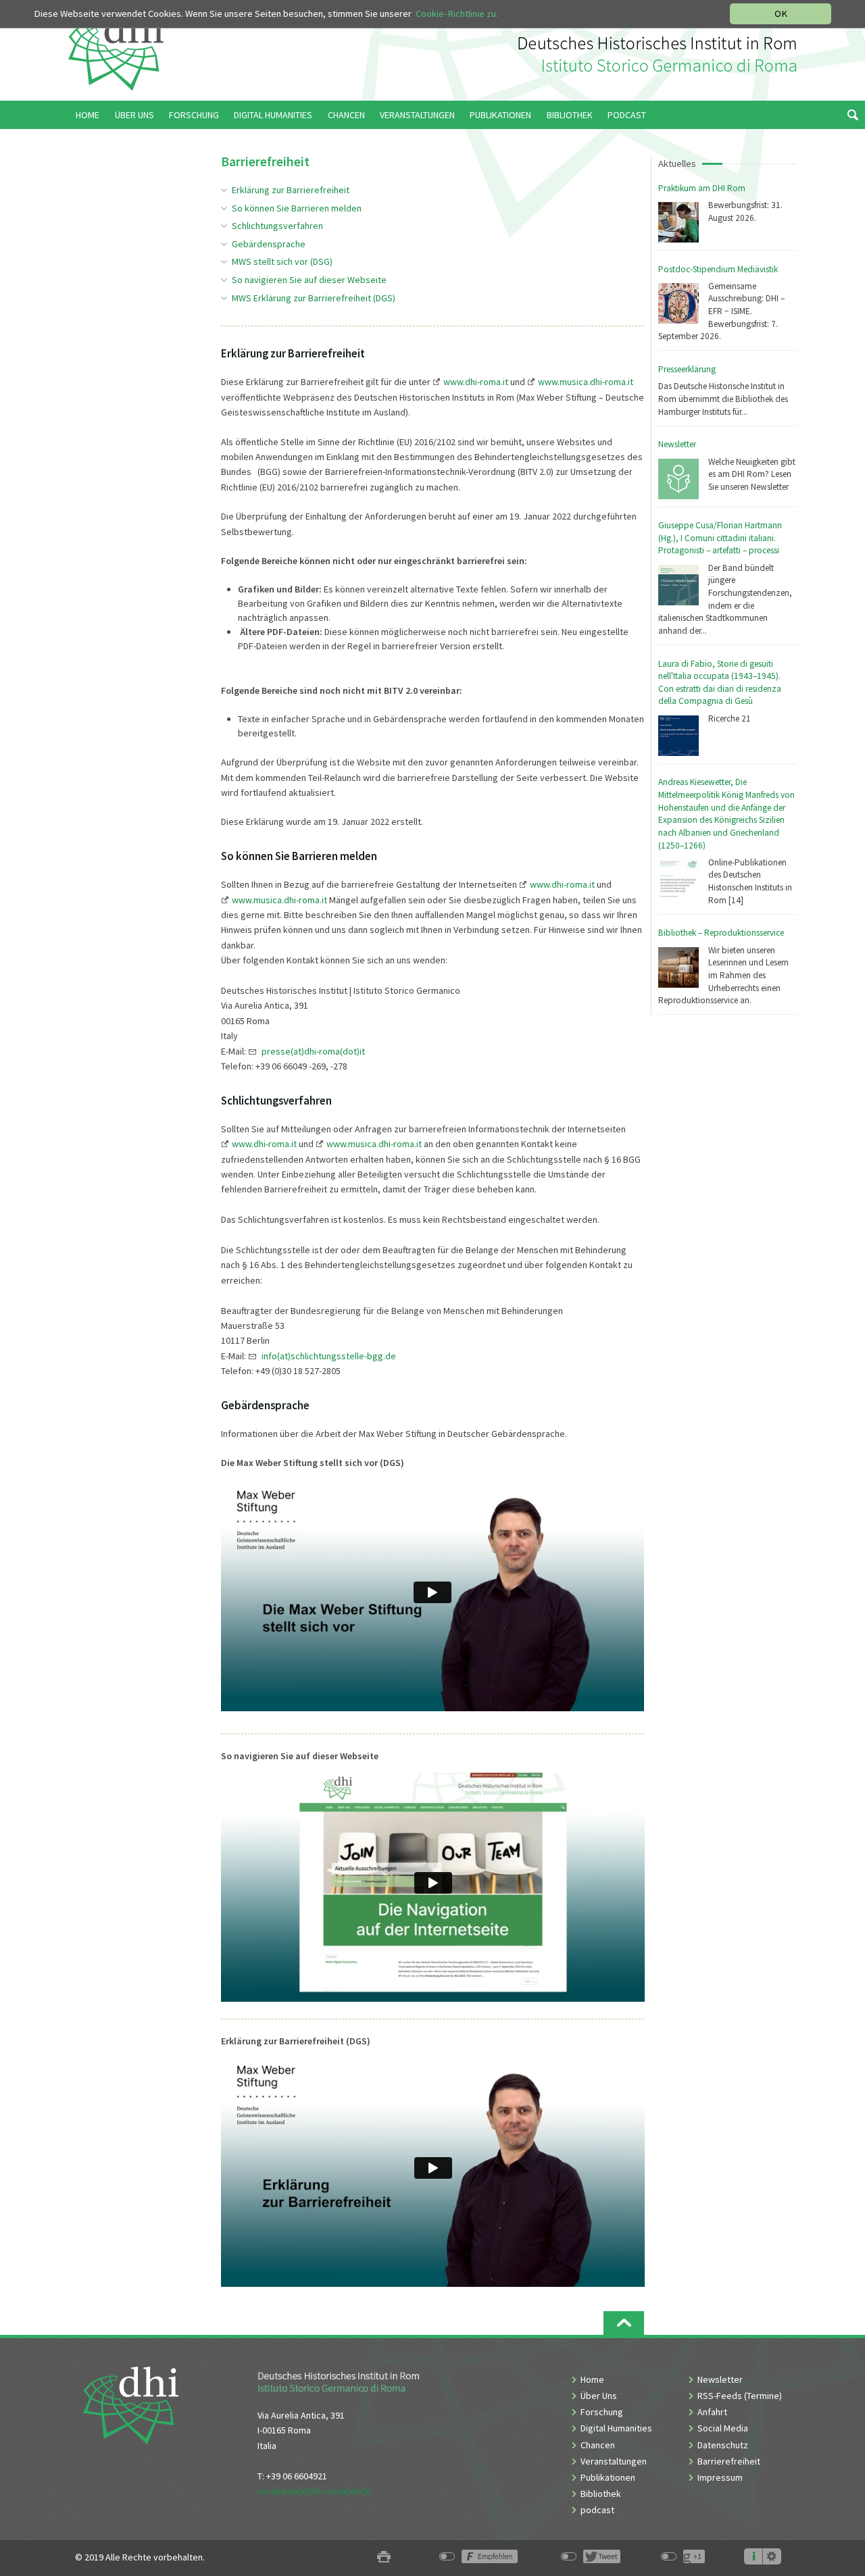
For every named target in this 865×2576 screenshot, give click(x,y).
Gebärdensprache (269, 244)
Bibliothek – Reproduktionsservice (721, 933)
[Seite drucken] (384, 2557)
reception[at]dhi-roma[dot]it (315, 2491)
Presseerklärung (687, 369)
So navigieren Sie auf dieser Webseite (309, 280)
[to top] (624, 2323)
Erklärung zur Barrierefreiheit (291, 190)
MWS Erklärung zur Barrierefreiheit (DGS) (314, 298)
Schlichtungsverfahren (277, 226)
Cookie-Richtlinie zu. (457, 14)
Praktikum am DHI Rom (702, 188)
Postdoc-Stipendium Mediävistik (718, 269)
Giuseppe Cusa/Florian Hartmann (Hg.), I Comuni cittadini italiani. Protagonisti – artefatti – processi (720, 538)
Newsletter (677, 444)
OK (781, 14)
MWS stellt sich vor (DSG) (282, 261)
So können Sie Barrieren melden (297, 208)
